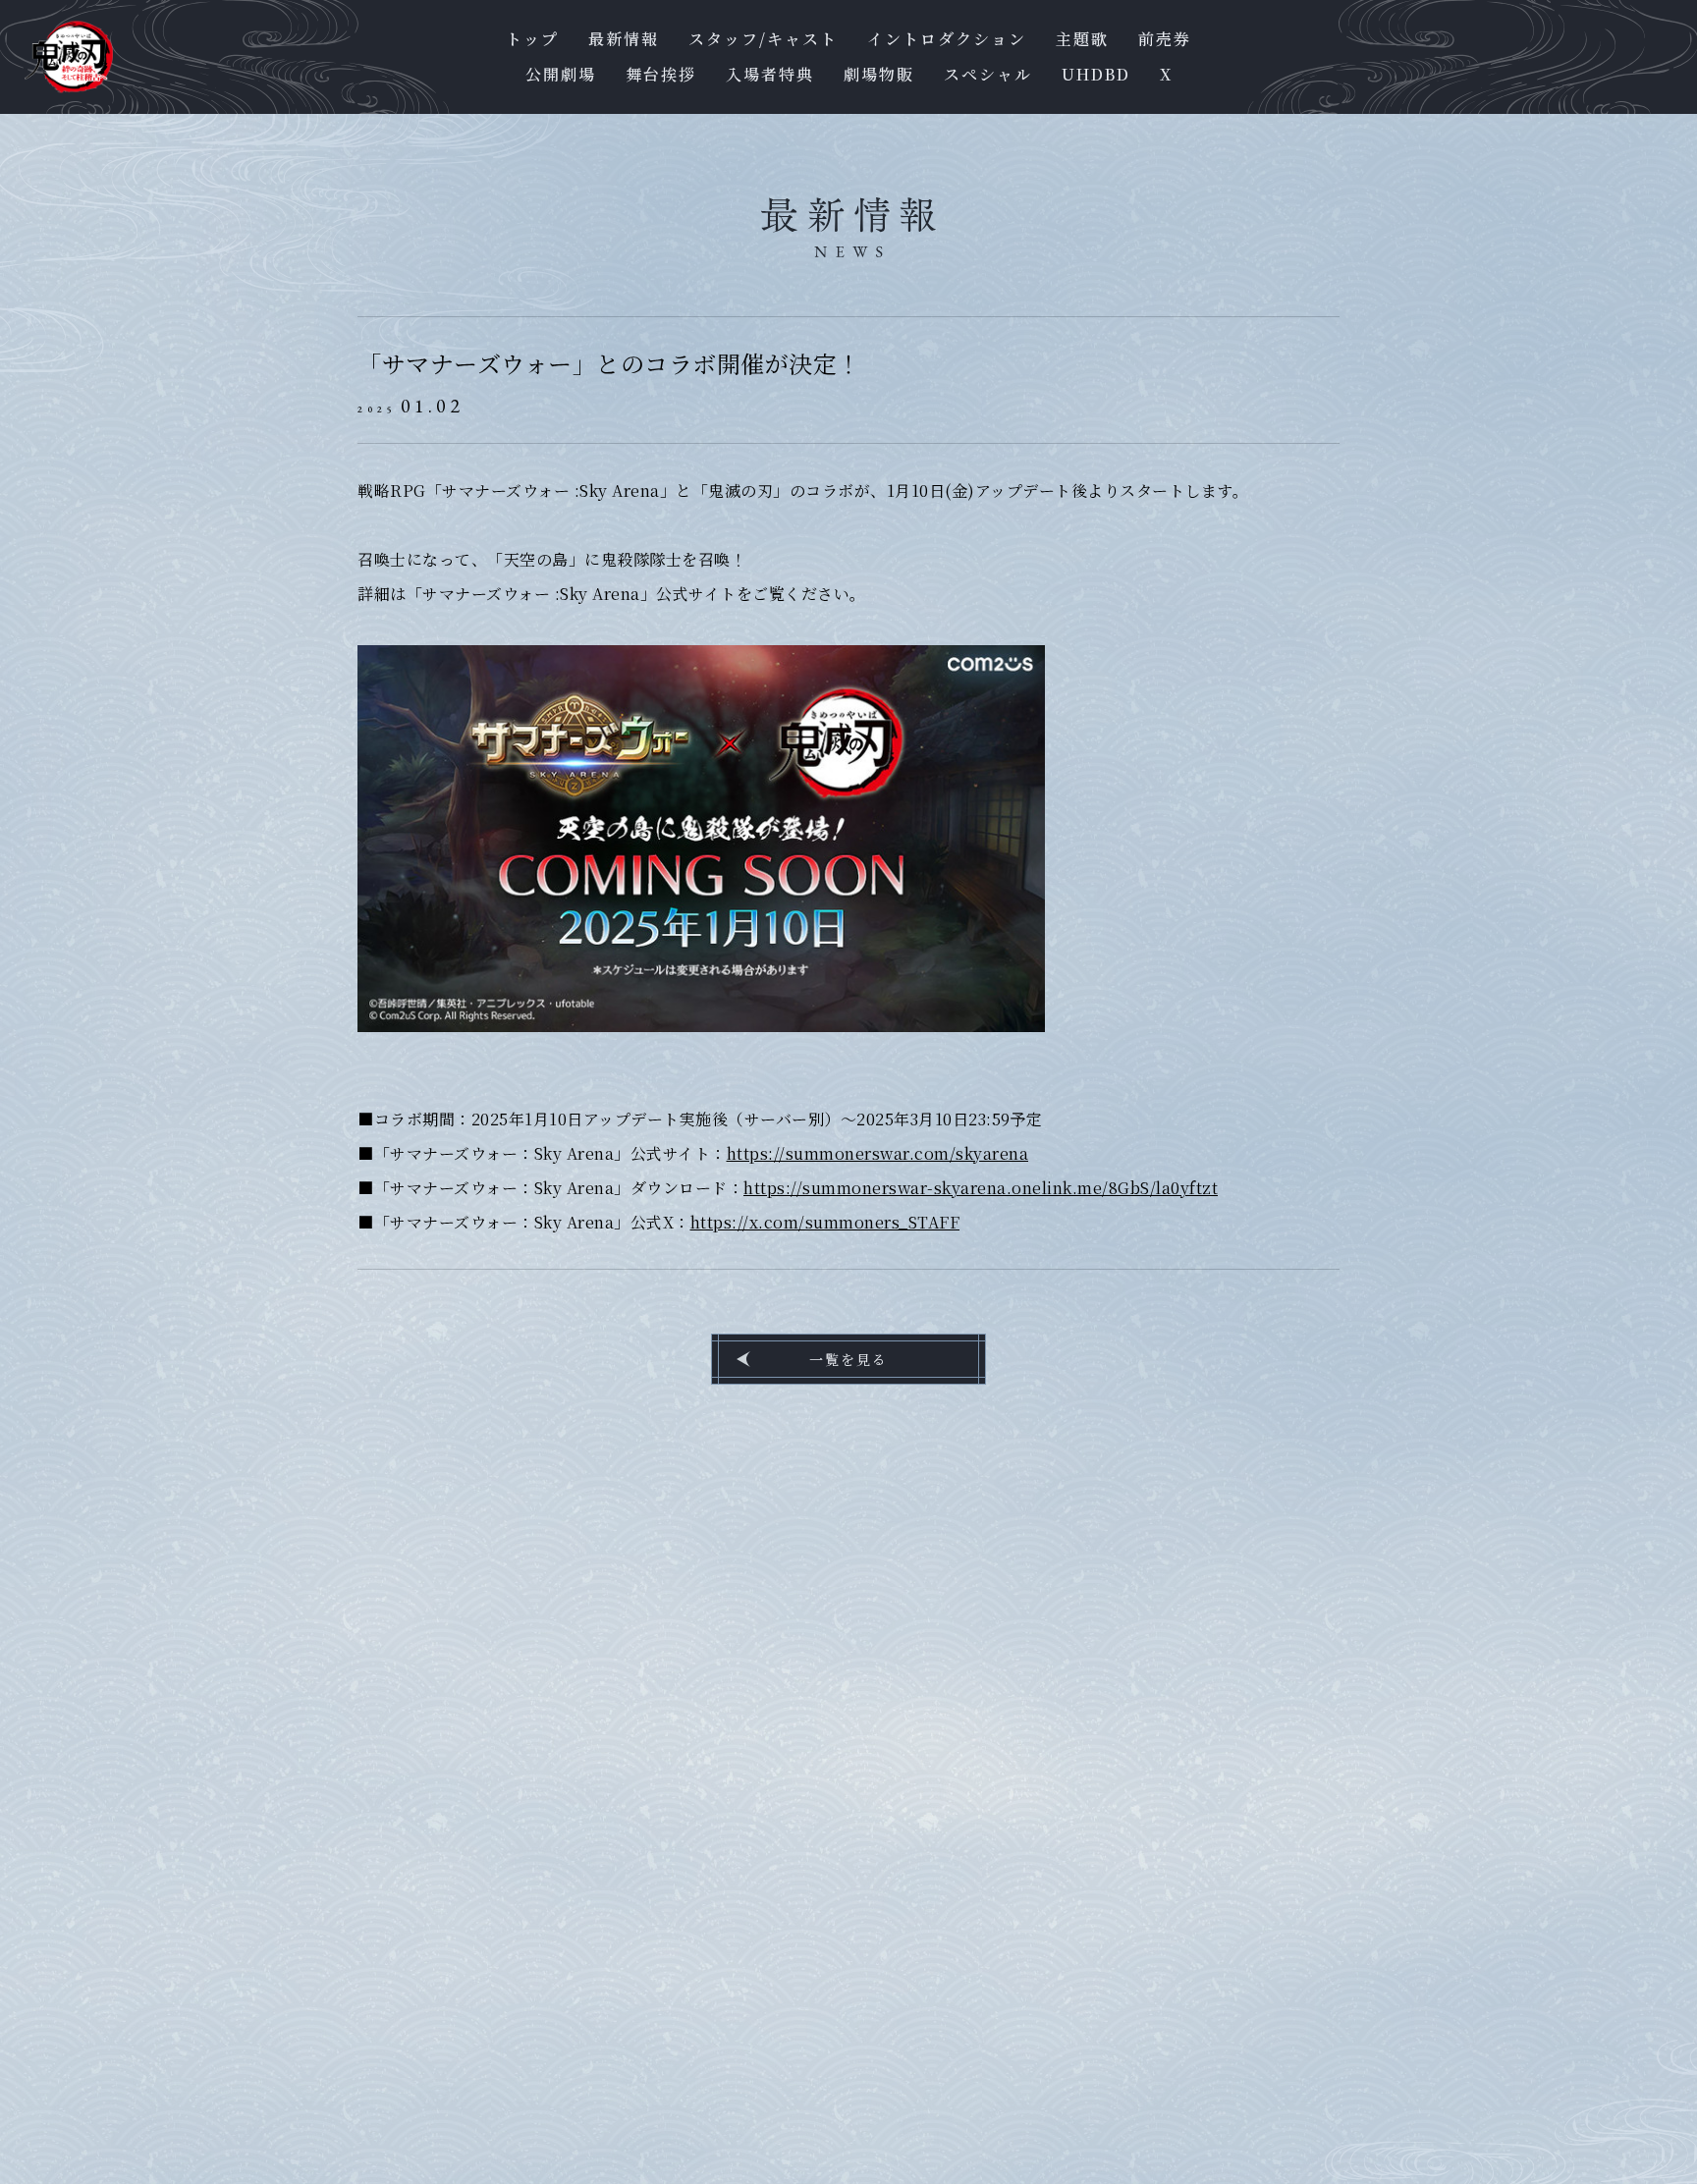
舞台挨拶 (661, 75)
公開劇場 (561, 75)
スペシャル (988, 75)
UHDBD (1096, 75)
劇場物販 (879, 75)
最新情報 (624, 39)
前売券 (1165, 39)
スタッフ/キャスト (763, 39)
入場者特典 (770, 75)
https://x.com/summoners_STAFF (825, 1222)
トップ (532, 39)
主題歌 (1082, 39)
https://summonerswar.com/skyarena (878, 1153)
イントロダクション (947, 39)
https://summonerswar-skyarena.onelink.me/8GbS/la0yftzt (981, 1188)
